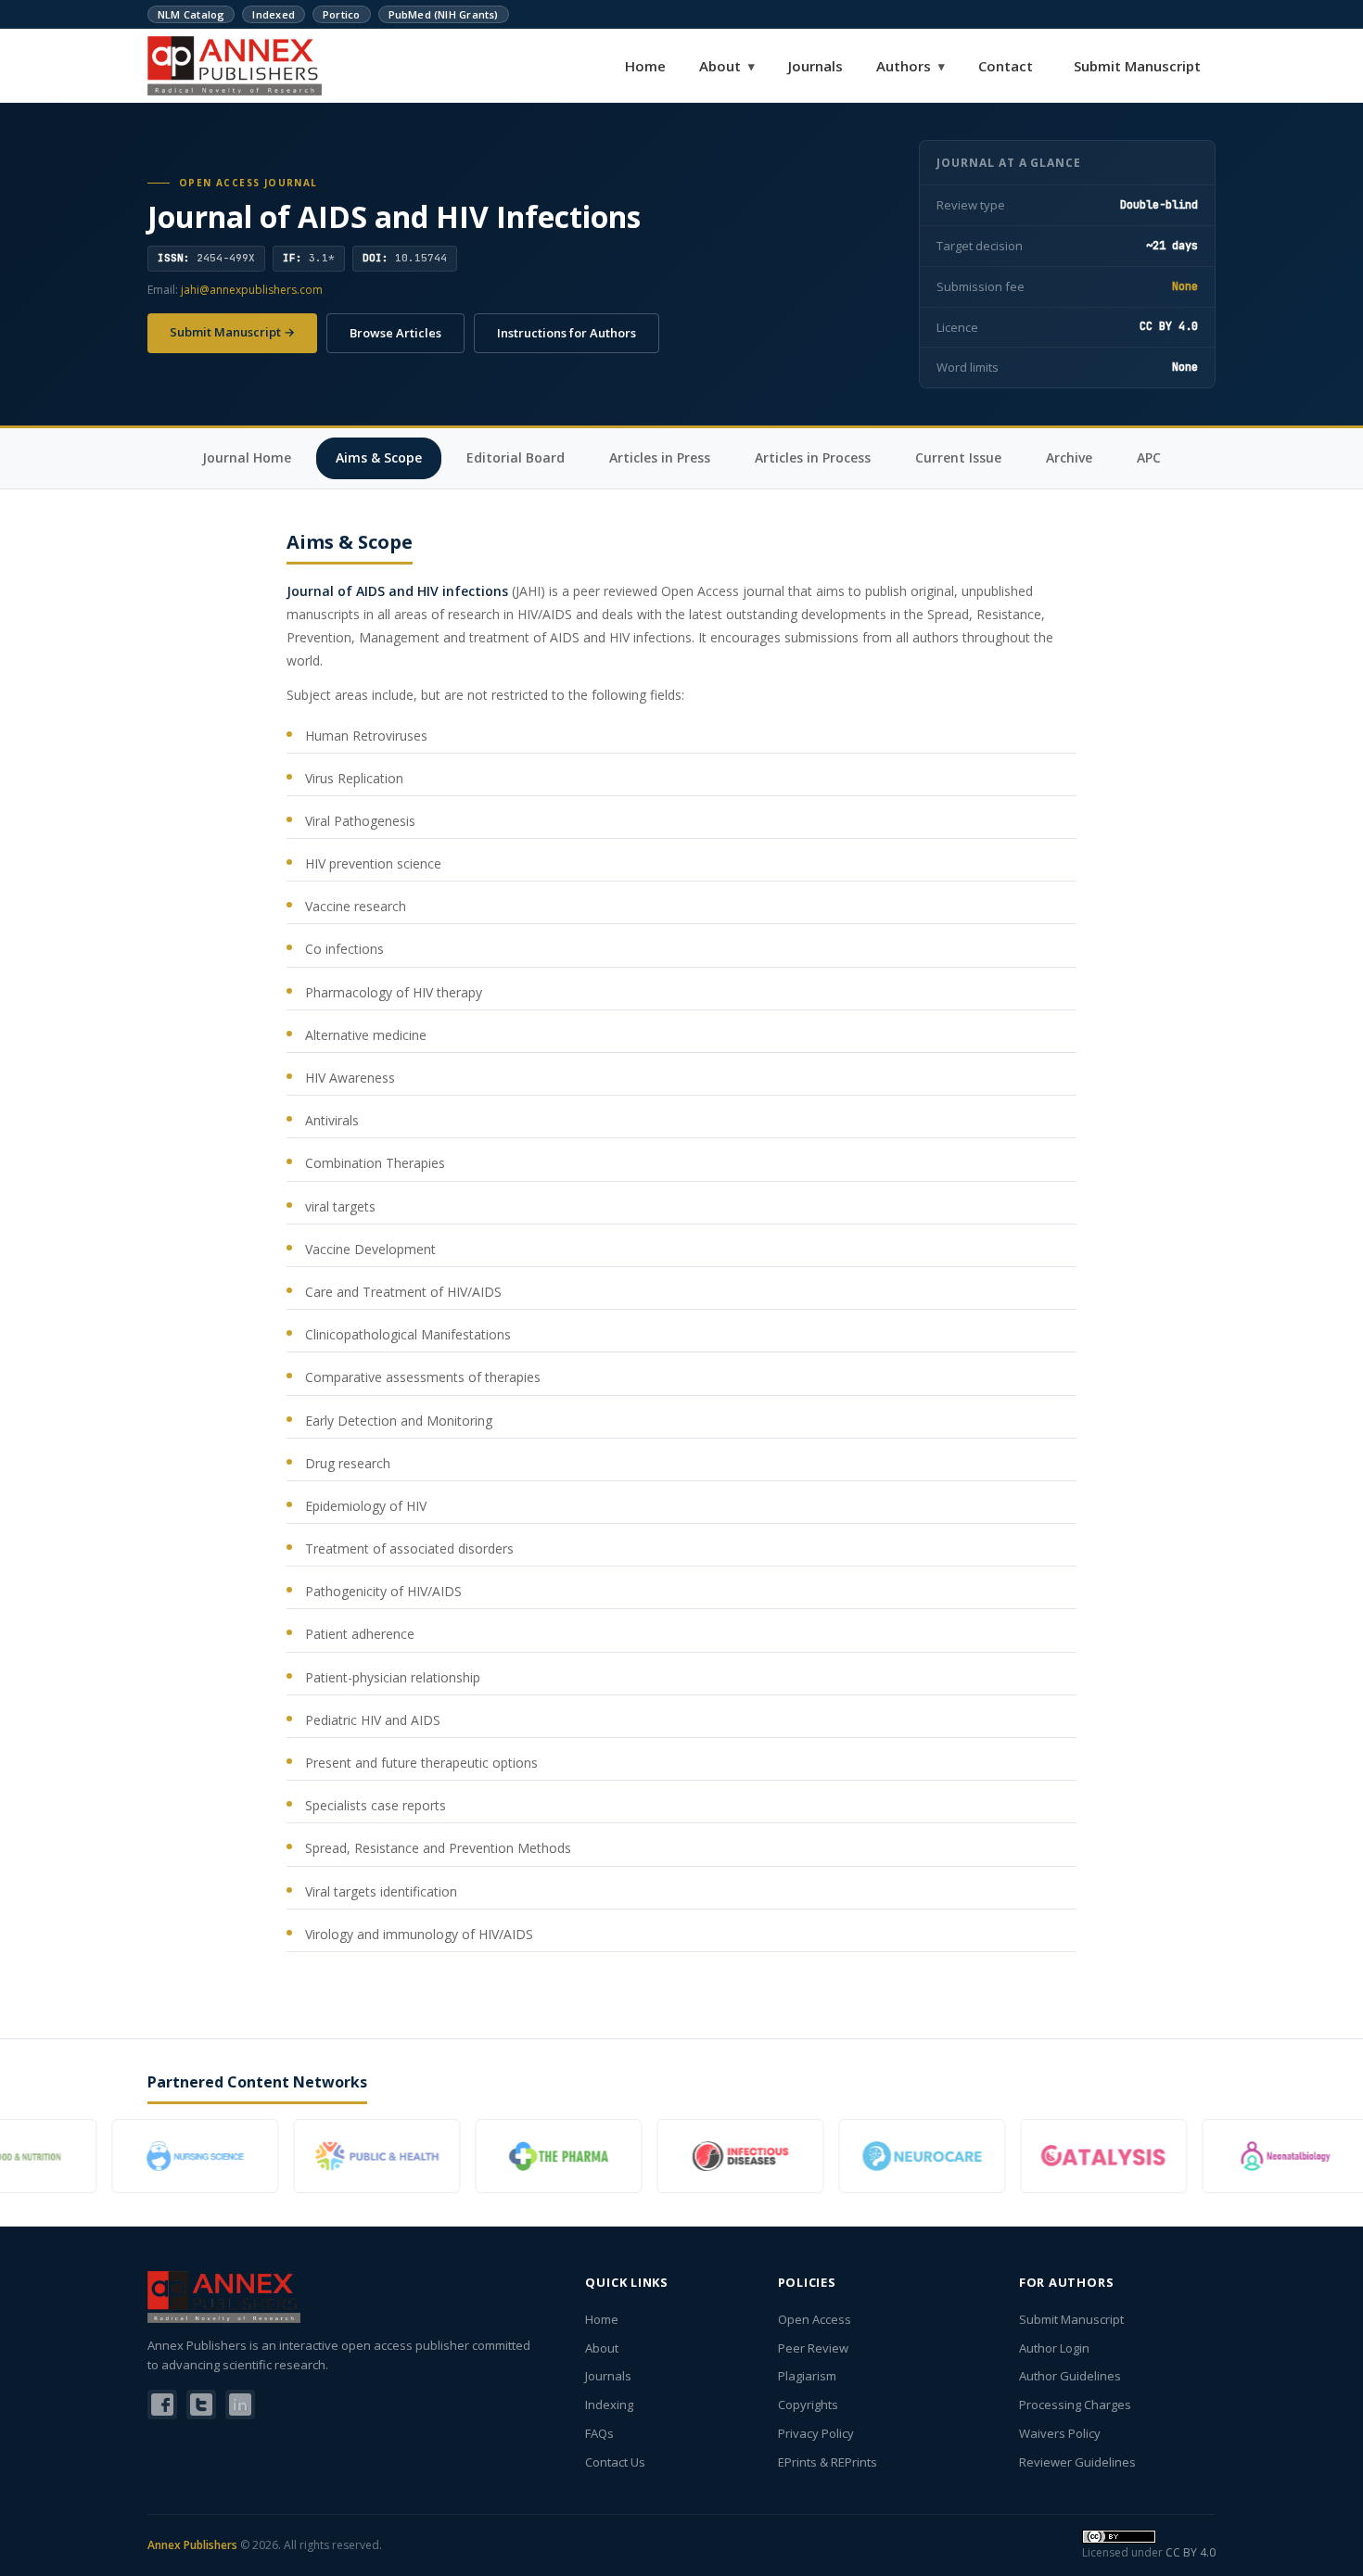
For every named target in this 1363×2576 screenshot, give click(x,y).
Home (645, 66)
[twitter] (201, 2405)
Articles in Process (813, 457)
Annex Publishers (192, 2545)
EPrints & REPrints (828, 2462)
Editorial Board (516, 457)
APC (1149, 457)
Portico (342, 14)
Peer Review (813, 2348)
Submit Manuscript (1137, 66)
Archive (1069, 457)
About (727, 66)
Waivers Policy (1060, 2433)
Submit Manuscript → (232, 332)
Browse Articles (395, 333)
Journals (815, 66)
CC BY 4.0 (1191, 2552)
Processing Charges (1075, 2405)
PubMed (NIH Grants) (444, 14)
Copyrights (808, 2405)
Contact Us (615, 2462)
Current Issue (958, 457)
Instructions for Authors (567, 333)
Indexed (274, 14)
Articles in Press (660, 457)
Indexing (609, 2405)
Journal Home (247, 457)
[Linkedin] (240, 2405)
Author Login (1054, 2348)
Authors (911, 66)
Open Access (815, 2319)
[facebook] (162, 2405)
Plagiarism (807, 2376)
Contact (1006, 66)
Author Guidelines (1070, 2376)
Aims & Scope (379, 457)
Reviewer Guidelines (1077, 2462)
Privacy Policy (816, 2433)
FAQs (599, 2433)
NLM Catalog (191, 14)
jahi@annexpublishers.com (252, 290)
